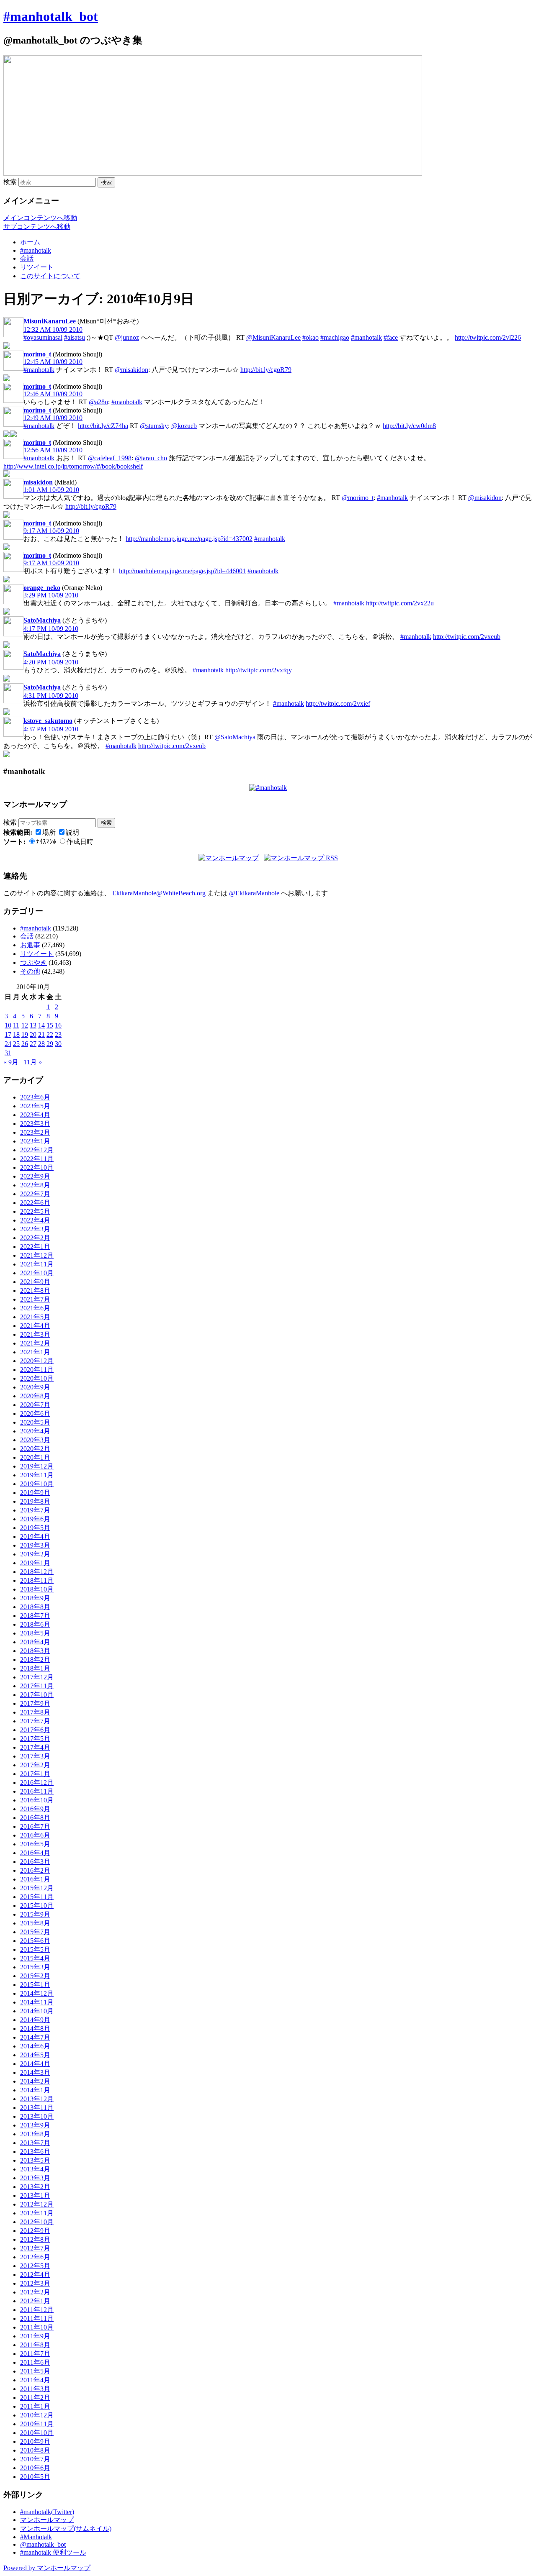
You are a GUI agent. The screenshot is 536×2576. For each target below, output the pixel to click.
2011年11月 (37, 2318)
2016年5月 (35, 1844)
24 (8, 1044)
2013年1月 (35, 2195)
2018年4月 (35, 1642)
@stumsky (154, 426)
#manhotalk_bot (51, 16)
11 (16, 1025)
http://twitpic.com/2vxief (338, 704)
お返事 (30, 945)
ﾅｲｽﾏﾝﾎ (46, 842)
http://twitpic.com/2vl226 (488, 337)
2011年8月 (35, 2345)
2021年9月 (35, 1282)
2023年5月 (35, 1106)
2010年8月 (35, 2450)
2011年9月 (35, 2336)
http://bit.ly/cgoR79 (266, 370)
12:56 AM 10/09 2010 (53, 450)
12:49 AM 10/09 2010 (53, 418)
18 (16, 1034)
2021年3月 (35, 1334)
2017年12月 (37, 1677)
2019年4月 (35, 1537)
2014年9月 (35, 2020)
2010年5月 (35, 2477)
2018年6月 (35, 1624)
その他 (30, 971)
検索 (10, 182)
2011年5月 (35, 2371)
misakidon (38, 482)
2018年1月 (35, 1668)
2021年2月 (35, 1343)
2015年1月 (35, 1985)
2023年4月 (35, 1115)
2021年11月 (37, 1264)
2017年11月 (37, 1686)
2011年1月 (35, 2406)
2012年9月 (35, 2231)
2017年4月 (35, 1747)
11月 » (33, 1062)
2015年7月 (35, 1932)
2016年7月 (35, 1826)
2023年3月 (35, 1124)
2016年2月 (35, 1870)
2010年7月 (35, 2459)
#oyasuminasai (43, 337)
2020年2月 (35, 1449)
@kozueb (184, 426)
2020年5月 (35, 1422)
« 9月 (11, 1062)
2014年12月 (37, 1993)
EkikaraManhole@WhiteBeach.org (159, 893)
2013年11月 (37, 2108)
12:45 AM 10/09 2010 (53, 362)
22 (50, 1034)
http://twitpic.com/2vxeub (467, 637)
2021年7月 (35, 1299)
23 (58, 1034)
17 (8, 1034)
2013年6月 (35, 2152)
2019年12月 (37, 1466)
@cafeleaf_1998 (110, 458)
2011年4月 (35, 2380)
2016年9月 (35, 1809)
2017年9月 (35, 1703)
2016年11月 (37, 1791)
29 (50, 1044)
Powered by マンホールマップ (47, 2568)
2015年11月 (37, 1897)
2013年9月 (35, 2125)
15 (50, 1025)
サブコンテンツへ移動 (37, 227)
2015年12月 (37, 1888)
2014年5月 (35, 2055)
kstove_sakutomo (48, 721)
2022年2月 (35, 1238)
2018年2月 (35, 1660)
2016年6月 (35, 1835)
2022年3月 (35, 1229)
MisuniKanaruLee (50, 321)
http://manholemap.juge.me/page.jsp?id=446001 (182, 571)
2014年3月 (35, 2072)
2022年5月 (35, 1211)
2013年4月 (35, 2169)
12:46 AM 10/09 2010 (53, 394)
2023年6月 (35, 1097)
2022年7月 (35, 1194)
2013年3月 (35, 2178)
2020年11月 (37, 1370)
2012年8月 (35, 2239)
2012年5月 (35, 2266)
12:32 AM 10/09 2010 (53, 329)
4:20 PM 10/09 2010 (51, 662)
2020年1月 (35, 1457)
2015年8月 (35, 1923)
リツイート (37, 267)
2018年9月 (35, 1598)
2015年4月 (35, 1958)
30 (58, 1044)
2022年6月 (35, 1203)
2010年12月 (37, 2415)
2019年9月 (35, 1493)
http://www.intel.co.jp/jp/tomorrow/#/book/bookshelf (73, 466)
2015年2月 (35, 1976)
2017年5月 (35, 1739)
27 (33, 1044)
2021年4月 (35, 1326)
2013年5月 (35, 2160)
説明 (72, 832)
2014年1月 (35, 2090)
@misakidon (131, 370)
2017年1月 (35, 1774)
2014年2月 (35, 2081)
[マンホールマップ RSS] (301, 858)
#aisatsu (75, 337)
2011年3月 (35, 2389)
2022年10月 (37, 1168)
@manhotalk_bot (43, 2544)
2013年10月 (37, 2116)
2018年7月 (35, 1616)
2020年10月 (37, 1378)
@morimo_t (358, 498)
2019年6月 (35, 1519)
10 (8, 1025)
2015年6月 (35, 1941)
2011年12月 (37, 2310)
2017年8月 (35, 1712)
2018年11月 (37, 1580)
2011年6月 (35, 2362)
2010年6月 (35, 2468)
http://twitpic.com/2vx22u (400, 603)
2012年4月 (35, 2275)
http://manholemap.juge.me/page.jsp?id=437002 (189, 539)
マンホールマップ (47, 2520)
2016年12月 (37, 1783)
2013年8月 (35, 2134)
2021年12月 (37, 1255)
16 (58, 1025)
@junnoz (127, 337)
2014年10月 (37, 2011)
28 (41, 1044)
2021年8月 (35, 1291)
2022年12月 (37, 1150)
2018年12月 (37, 1572)
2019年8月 (35, 1501)
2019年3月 (35, 1545)
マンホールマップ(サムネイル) (66, 2529)
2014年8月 (35, 2029)
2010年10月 (37, 2433)
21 (41, 1034)
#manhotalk (36, 250)
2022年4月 (35, 1220)
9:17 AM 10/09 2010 (51, 531)
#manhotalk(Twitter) (47, 2512)
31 (8, 1053)
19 (25, 1034)
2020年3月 (35, 1440)
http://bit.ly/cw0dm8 (409, 426)
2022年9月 (35, 1176)
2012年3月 (35, 2283)
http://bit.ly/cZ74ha (103, 426)
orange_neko (42, 588)
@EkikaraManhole (254, 893)
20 (33, 1034)
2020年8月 (35, 1396)
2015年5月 (35, 1949)
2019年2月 (35, 1554)
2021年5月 (35, 1317)
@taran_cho (151, 458)
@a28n (98, 402)
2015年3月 (35, 1967)
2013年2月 (35, 2187)
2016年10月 (37, 1800)
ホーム (30, 242)
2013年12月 (37, 2099)
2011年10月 (37, 2327)
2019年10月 (37, 1484)
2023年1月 (35, 1141)
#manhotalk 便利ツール (53, 2552)
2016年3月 (35, 1862)
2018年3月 (35, 1651)
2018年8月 (35, 1607)
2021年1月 (35, 1352)
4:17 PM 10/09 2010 (51, 629)
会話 (27, 258)
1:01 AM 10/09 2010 (51, 490)
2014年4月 (35, 2064)
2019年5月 (35, 1528)
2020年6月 (35, 1414)
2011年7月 (35, 2354)
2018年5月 (35, 1633)
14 (41, 1025)
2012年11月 (37, 2213)
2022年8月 (35, 1185)
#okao (311, 337)
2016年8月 (35, 1818)
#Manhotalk (36, 2537)
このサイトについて (50, 276)
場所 (49, 832)
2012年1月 (35, 2301)
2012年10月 (37, 2222)
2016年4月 (35, 1853)
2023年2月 (35, 1132)
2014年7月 (35, 2037)
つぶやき (33, 962)
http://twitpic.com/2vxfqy (259, 670)
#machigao (335, 337)
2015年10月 (37, 1906)
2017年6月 (35, 1730)
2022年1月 (35, 1247)
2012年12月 (37, 2204)
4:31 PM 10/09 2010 (51, 696)
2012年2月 (35, 2292)
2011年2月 (35, 2398)
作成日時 (80, 842)
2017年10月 (37, 1695)
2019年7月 (35, 1510)
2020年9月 (35, 1387)
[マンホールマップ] (229, 858)
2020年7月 (35, 1405)
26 (25, 1044)
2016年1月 (35, 1879)
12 (25, 1025)
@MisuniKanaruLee (273, 337)
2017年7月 (35, 1721)
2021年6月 (35, 1308)
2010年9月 (35, 2441)
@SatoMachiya (235, 737)
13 (33, 1025)
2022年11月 (37, 1159)
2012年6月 (35, 2257)
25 (16, 1044)
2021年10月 (37, 1273)
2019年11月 (37, 1475)
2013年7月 (35, 2143)
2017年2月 (35, 1765)
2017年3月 (35, 1756)
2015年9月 (35, 1914)
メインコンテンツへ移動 (40, 218)
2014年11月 (37, 2002)
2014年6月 (35, 2046)
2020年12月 (37, 1361)
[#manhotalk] (268, 788)
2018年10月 (37, 1589)
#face (391, 337)
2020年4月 (35, 1431)
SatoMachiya (42, 620)
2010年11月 (37, 2424)
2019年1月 (35, 1563)
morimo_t (37, 354)
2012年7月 (35, 2248)
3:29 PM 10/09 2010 (51, 595)
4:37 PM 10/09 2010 (51, 729)
